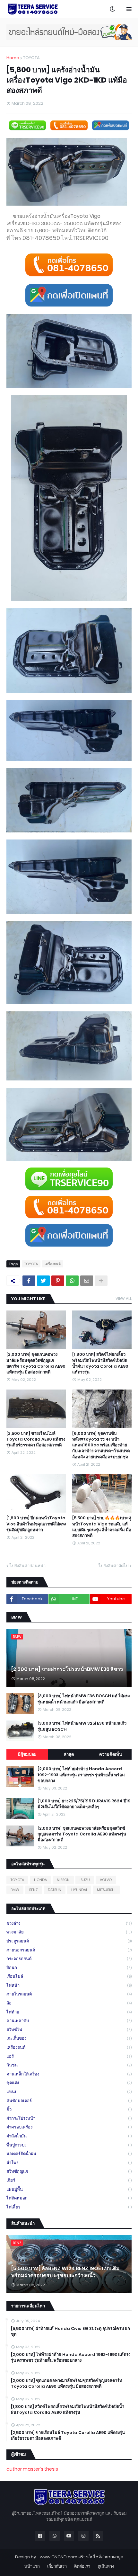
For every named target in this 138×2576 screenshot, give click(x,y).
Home (13, 58)
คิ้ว (69, 2109)
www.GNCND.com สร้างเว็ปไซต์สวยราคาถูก (82, 2557)
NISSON (63, 1880)
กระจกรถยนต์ (69, 1959)
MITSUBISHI (106, 1890)
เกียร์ (69, 2180)
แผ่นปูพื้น (69, 2189)
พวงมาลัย (69, 1932)
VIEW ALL (124, 1298)
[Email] (87, 1281)
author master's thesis (32, 2469)
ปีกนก (69, 1968)
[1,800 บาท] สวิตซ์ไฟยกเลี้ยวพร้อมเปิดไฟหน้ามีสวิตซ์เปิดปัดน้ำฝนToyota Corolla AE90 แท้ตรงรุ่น (100, 1363)
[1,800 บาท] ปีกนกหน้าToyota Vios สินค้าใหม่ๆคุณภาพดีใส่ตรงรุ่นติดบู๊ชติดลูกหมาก (36, 1524)
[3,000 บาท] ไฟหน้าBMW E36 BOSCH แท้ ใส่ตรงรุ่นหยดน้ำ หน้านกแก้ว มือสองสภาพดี (84, 1699)
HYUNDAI (79, 1890)
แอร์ (69, 2056)
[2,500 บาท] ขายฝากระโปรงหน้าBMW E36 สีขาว (67, 1669)
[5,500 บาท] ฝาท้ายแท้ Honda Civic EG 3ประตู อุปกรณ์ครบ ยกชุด (70, 2332)
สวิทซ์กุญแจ (69, 2171)
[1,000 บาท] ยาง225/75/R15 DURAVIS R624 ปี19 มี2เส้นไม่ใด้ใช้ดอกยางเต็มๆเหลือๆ (84, 1804)
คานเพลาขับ (69, 2021)
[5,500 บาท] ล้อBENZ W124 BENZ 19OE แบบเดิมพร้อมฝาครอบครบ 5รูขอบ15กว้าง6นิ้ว (65, 2272)
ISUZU (85, 1880)
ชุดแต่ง (69, 2083)
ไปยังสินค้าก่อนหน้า (28, 1566)
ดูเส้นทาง (106, 2566)
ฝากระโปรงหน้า (69, 2118)
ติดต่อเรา (82, 2566)
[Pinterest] (58, 1281)
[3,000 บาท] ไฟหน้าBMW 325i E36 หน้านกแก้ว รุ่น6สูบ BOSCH (82, 1726)
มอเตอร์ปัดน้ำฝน (69, 2154)
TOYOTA (31, 58)
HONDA (40, 1880)
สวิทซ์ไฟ (69, 2030)
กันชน (69, 2065)
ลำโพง (69, 2163)
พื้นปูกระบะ (69, 2145)
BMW (15, 1890)
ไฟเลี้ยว (69, 2207)
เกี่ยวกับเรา (57, 2566)
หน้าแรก (32, 2566)
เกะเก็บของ (69, 2038)
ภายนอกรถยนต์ (69, 1950)
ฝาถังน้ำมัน (69, 2136)
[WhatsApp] (72, 1281)
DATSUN (55, 1890)
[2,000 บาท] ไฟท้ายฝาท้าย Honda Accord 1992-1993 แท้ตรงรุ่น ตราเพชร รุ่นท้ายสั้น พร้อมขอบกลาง (81, 1775)
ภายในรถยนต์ (69, 1994)
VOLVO (106, 1880)
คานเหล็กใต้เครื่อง (69, 2074)
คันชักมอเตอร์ (69, 2101)
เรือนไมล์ (69, 1976)
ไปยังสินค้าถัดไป (113, 1566)
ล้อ (69, 2003)
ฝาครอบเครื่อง (69, 2127)
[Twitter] (43, 1281)
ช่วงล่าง (69, 1923)
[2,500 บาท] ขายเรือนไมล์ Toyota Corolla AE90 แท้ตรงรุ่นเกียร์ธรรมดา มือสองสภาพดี (36, 1439)
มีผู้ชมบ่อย (27, 1754)
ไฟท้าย (69, 2012)
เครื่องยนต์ (53, 1264)
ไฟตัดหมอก (69, 2198)
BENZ (34, 1890)
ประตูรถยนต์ (69, 1941)
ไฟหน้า (69, 1985)
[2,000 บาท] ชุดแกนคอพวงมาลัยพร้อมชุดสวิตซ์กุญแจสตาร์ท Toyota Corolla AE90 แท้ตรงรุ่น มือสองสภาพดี (36, 1363)
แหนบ (69, 2092)
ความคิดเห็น (111, 1754)
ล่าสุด (69, 1754)
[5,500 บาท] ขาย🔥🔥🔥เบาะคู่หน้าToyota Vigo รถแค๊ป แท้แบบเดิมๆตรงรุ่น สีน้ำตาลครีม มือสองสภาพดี (102, 1527)
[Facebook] (29, 1281)
